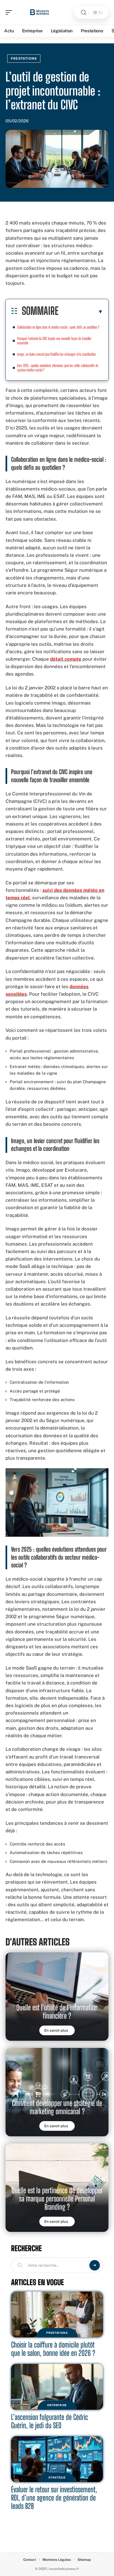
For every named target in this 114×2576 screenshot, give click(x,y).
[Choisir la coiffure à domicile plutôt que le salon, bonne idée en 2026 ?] (57, 2314)
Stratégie (57, 2477)
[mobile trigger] (10, 12)
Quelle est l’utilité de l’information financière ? (57, 2012)
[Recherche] (84, 13)
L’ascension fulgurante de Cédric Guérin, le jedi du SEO (50, 2421)
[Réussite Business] (40, 12)
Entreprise (57, 2405)
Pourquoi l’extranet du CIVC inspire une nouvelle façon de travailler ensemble (54, 341)
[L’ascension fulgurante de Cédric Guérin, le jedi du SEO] (57, 2387)
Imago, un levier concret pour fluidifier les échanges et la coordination (56, 354)
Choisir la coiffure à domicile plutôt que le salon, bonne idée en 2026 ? (53, 2349)
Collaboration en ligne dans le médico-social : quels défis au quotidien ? (58, 327)
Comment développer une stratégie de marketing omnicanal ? (57, 2107)
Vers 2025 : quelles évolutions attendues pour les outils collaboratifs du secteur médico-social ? (58, 368)
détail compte (66, 659)
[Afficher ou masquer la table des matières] (81, 312)
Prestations (24, 59)
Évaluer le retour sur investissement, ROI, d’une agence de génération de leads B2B (54, 2498)
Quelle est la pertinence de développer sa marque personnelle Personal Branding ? (57, 2199)
